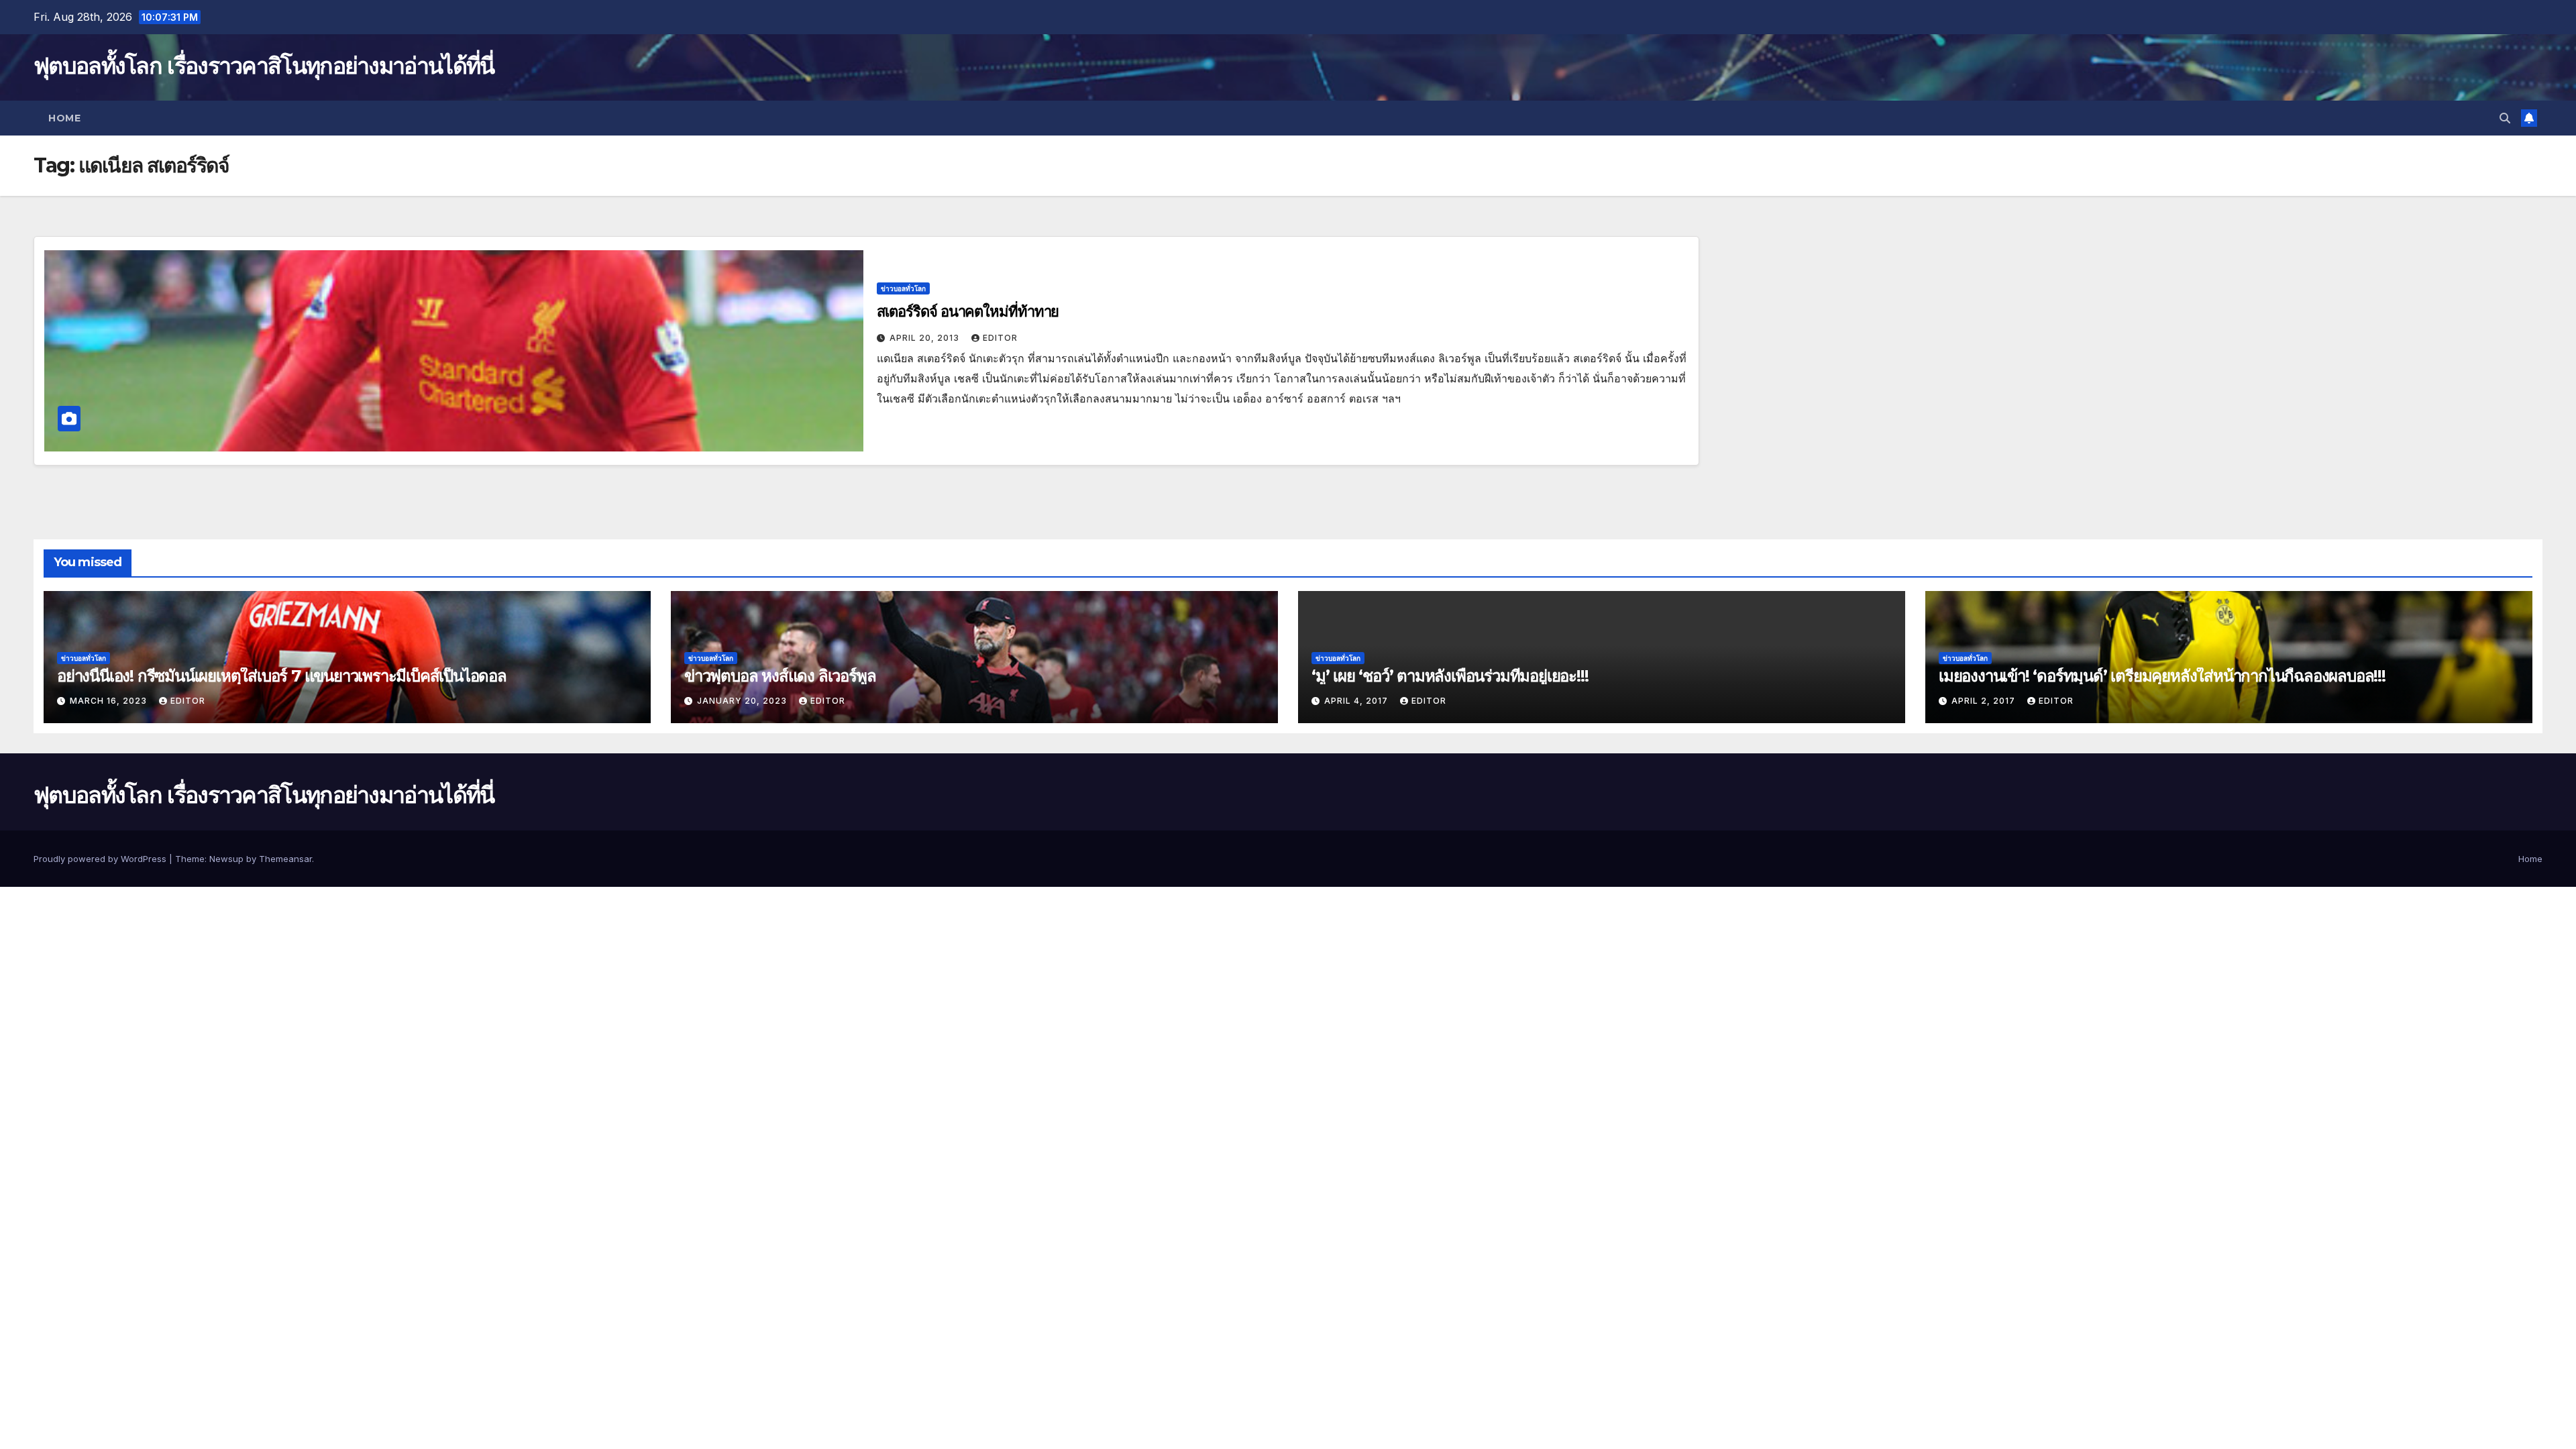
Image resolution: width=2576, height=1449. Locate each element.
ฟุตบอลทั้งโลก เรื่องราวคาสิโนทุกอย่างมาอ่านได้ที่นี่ (264, 66)
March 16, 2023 (110, 701)
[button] (2505, 118)
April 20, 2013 (926, 338)
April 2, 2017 (1985, 701)
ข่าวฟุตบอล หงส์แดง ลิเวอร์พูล (780, 676)
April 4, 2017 (1357, 701)
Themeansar (285, 859)
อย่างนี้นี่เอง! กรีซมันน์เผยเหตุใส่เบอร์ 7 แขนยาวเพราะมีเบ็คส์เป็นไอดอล (282, 676)
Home (64, 118)
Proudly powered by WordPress (101, 859)
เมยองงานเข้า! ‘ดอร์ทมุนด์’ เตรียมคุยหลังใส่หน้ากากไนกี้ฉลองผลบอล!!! (2162, 676)
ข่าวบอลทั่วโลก (903, 288)
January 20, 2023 (743, 701)
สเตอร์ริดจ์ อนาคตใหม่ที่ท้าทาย (968, 312)
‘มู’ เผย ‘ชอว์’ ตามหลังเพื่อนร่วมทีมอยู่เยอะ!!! (1450, 676)
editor (1000, 338)
